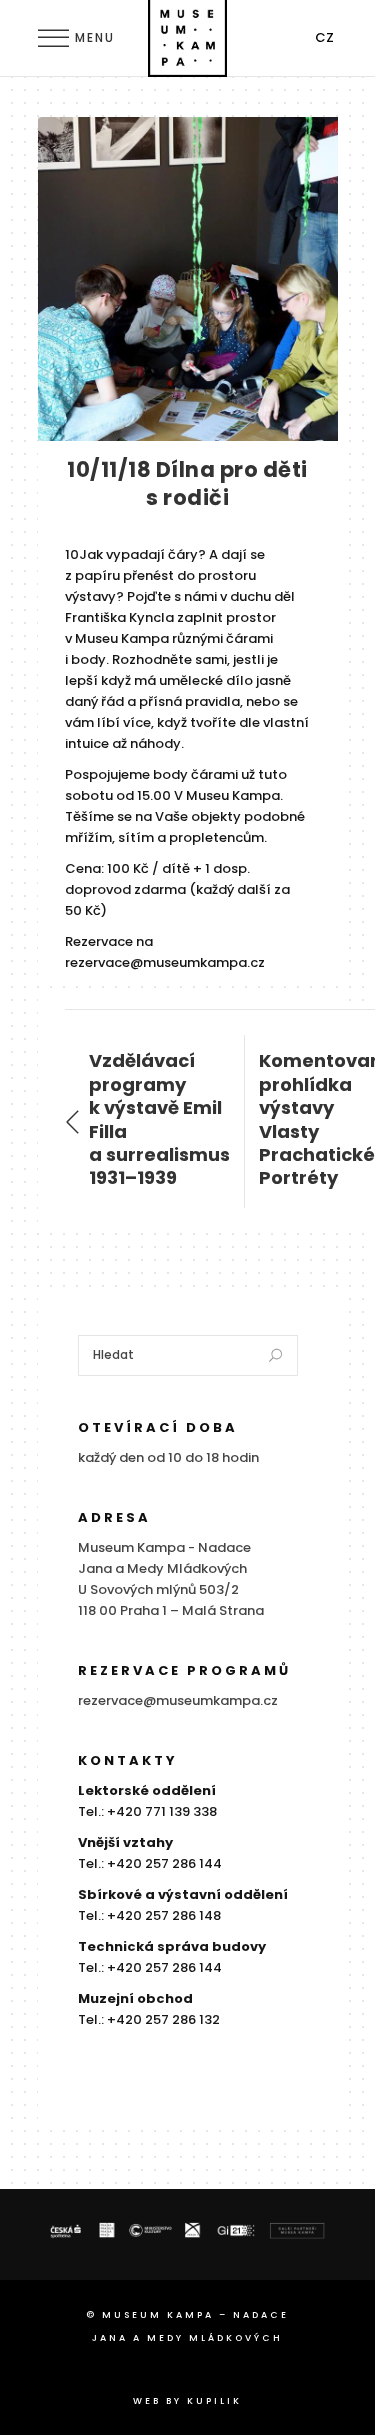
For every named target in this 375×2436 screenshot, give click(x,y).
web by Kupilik (187, 2401)
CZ (324, 37)
